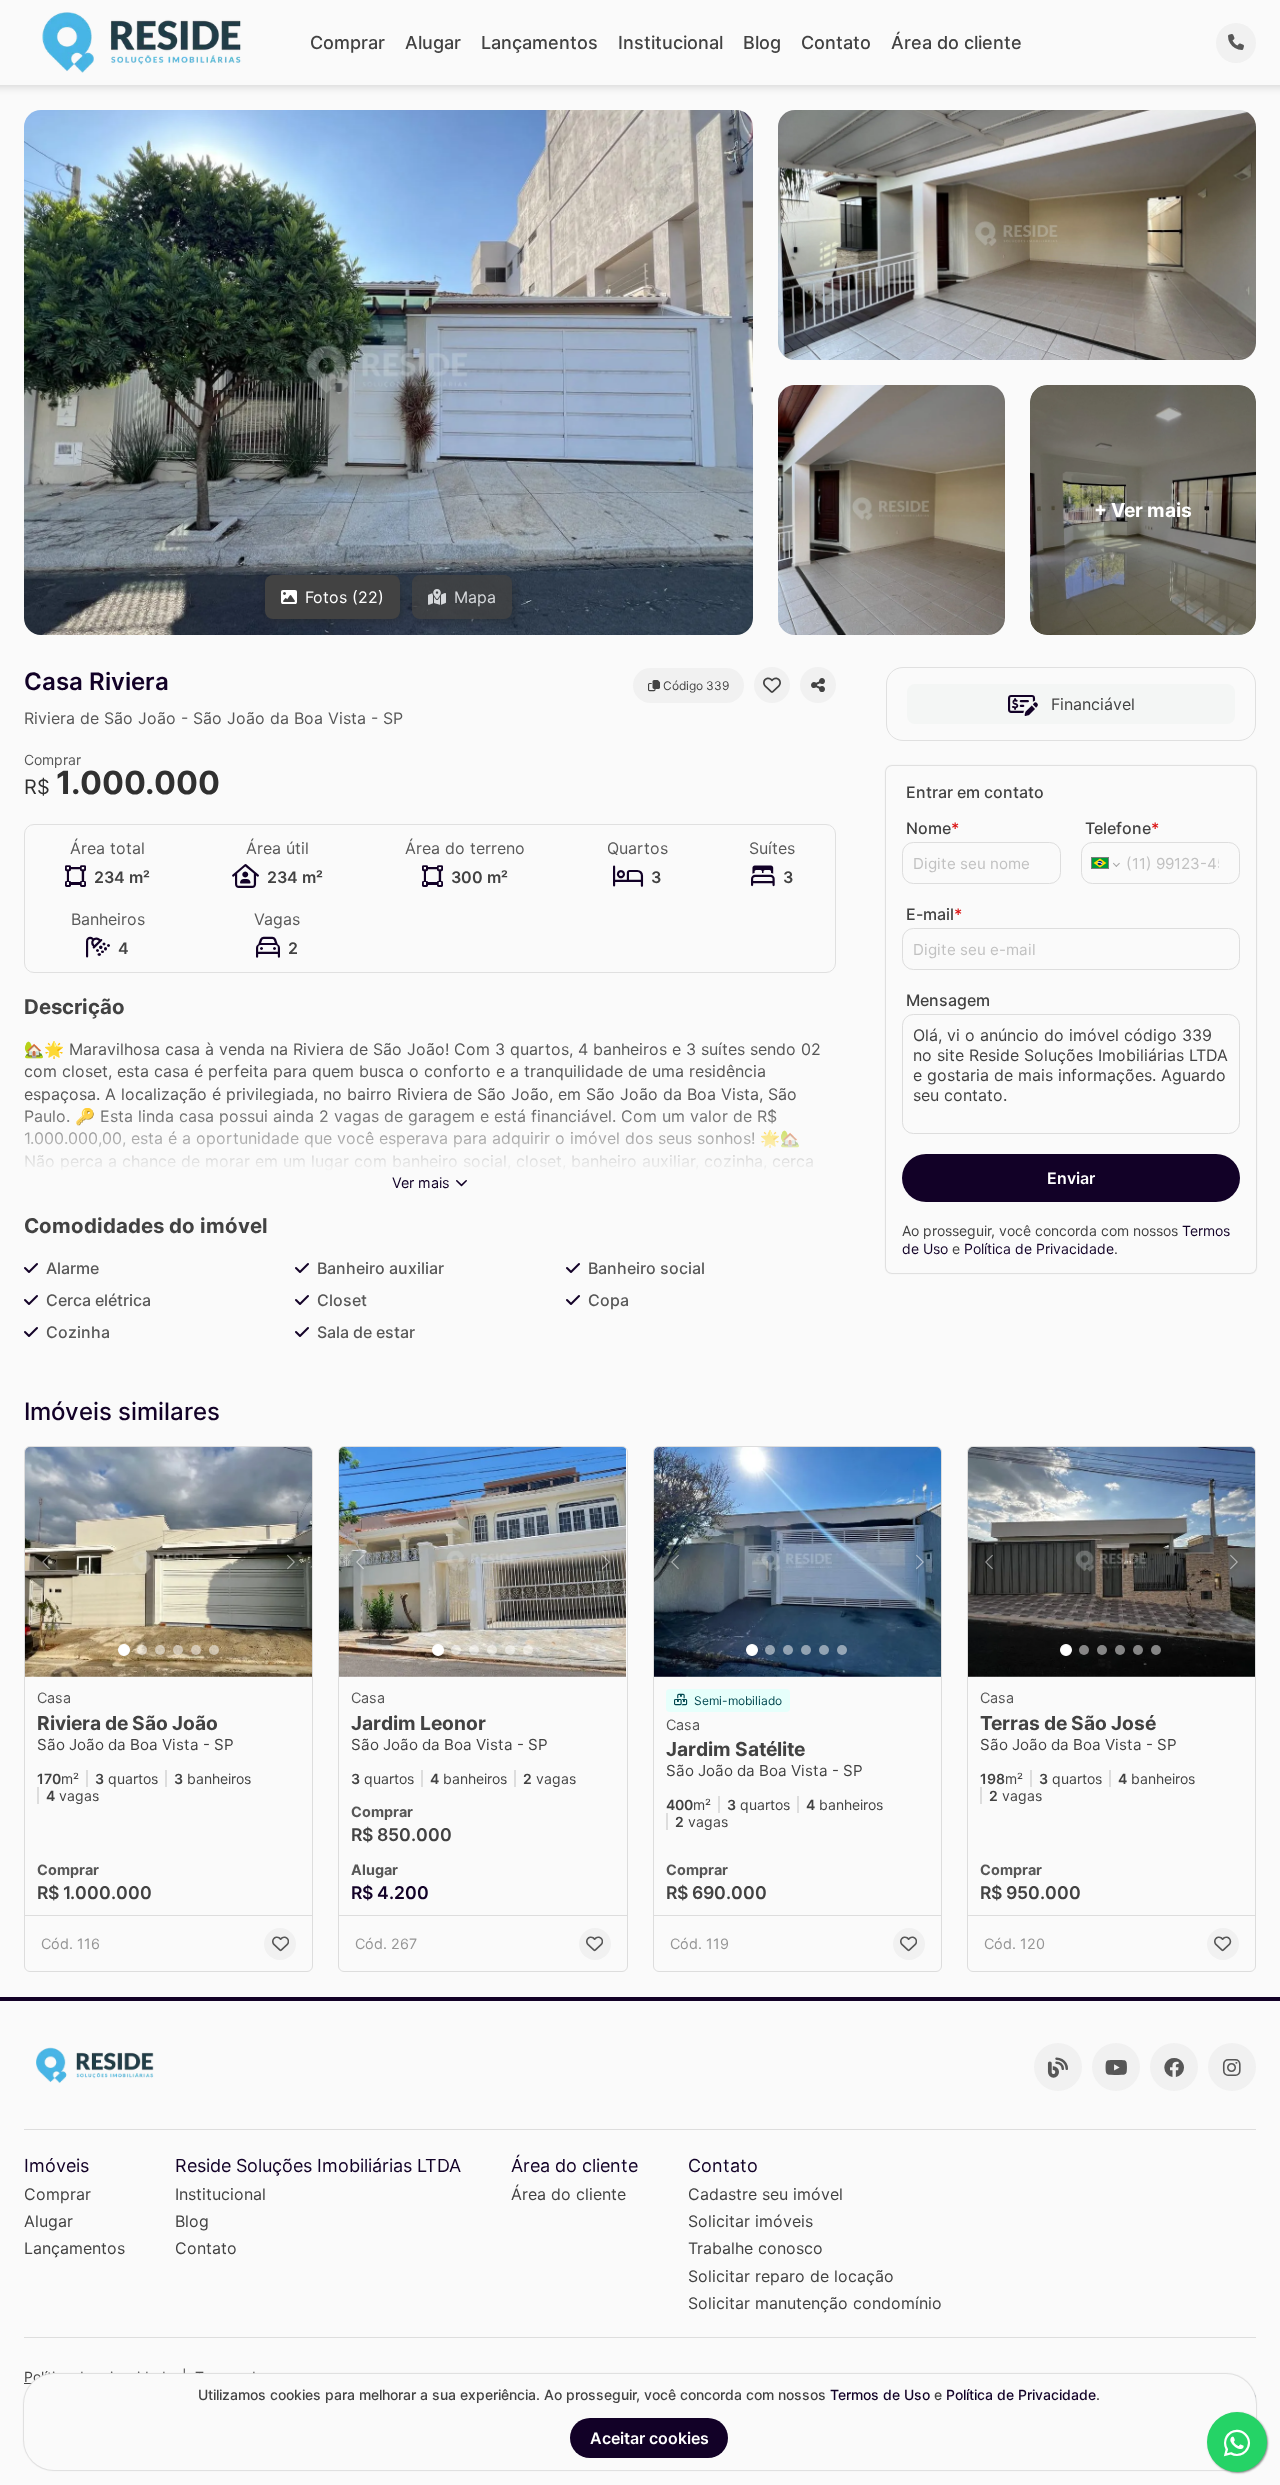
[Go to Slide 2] (142, 1650)
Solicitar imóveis (750, 2221)
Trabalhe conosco (755, 2248)
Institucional (670, 42)
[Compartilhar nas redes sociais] (818, 685)
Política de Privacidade (1039, 1248)
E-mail (934, 914)
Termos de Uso (880, 2394)
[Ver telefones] (1236, 43)
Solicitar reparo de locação (791, 2276)
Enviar (1071, 1178)
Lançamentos (539, 42)
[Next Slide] (291, 1562)
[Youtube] (1116, 2067)
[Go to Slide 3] (160, 1650)
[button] (168, 1562)
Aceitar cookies (649, 2438)
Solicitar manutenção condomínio (815, 2303)
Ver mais (421, 1182)
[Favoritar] (772, 685)
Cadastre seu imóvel (765, 2194)
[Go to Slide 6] (214, 1650)
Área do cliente (956, 42)
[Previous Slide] (46, 1562)
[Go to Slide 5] (196, 1650)
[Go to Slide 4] (178, 1650)
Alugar (433, 42)
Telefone (1122, 828)
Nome (932, 828)
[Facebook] (1174, 2067)
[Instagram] (1232, 2067)
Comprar (347, 42)
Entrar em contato (975, 792)
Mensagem (948, 1000)
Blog (762, 42)
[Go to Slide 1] (124, 1650)
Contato (836, 42)
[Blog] (1058, 2067)
